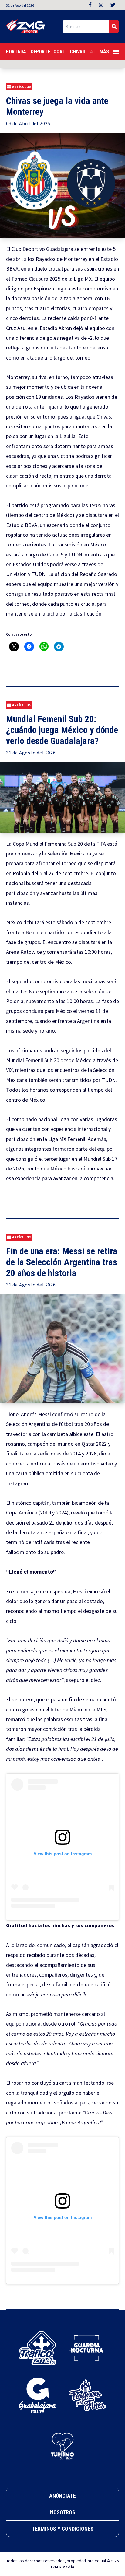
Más (104, 52)
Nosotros (63, 2512)
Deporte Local (48, 52)
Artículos (22, 87)
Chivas (78, 52)
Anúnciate (62, 2496)
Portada (16, 52)
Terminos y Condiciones (63, 2529)
